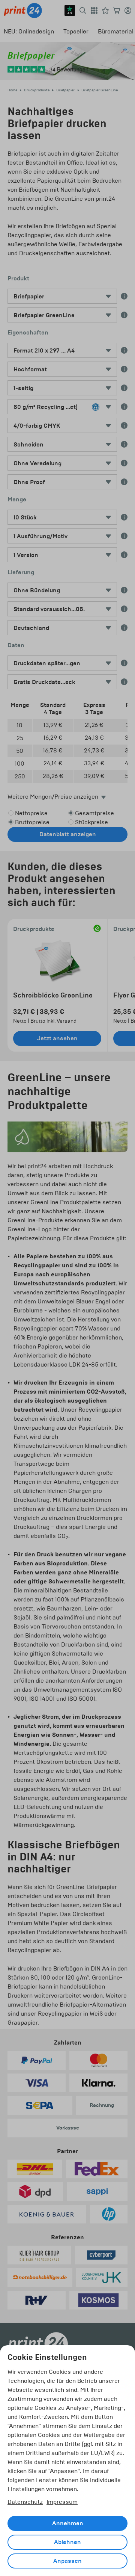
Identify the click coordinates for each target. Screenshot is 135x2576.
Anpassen (67, 2561)
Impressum (62, 2502)
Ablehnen (67, 2542)
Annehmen (68, 2523)
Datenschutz (25, 2502)
